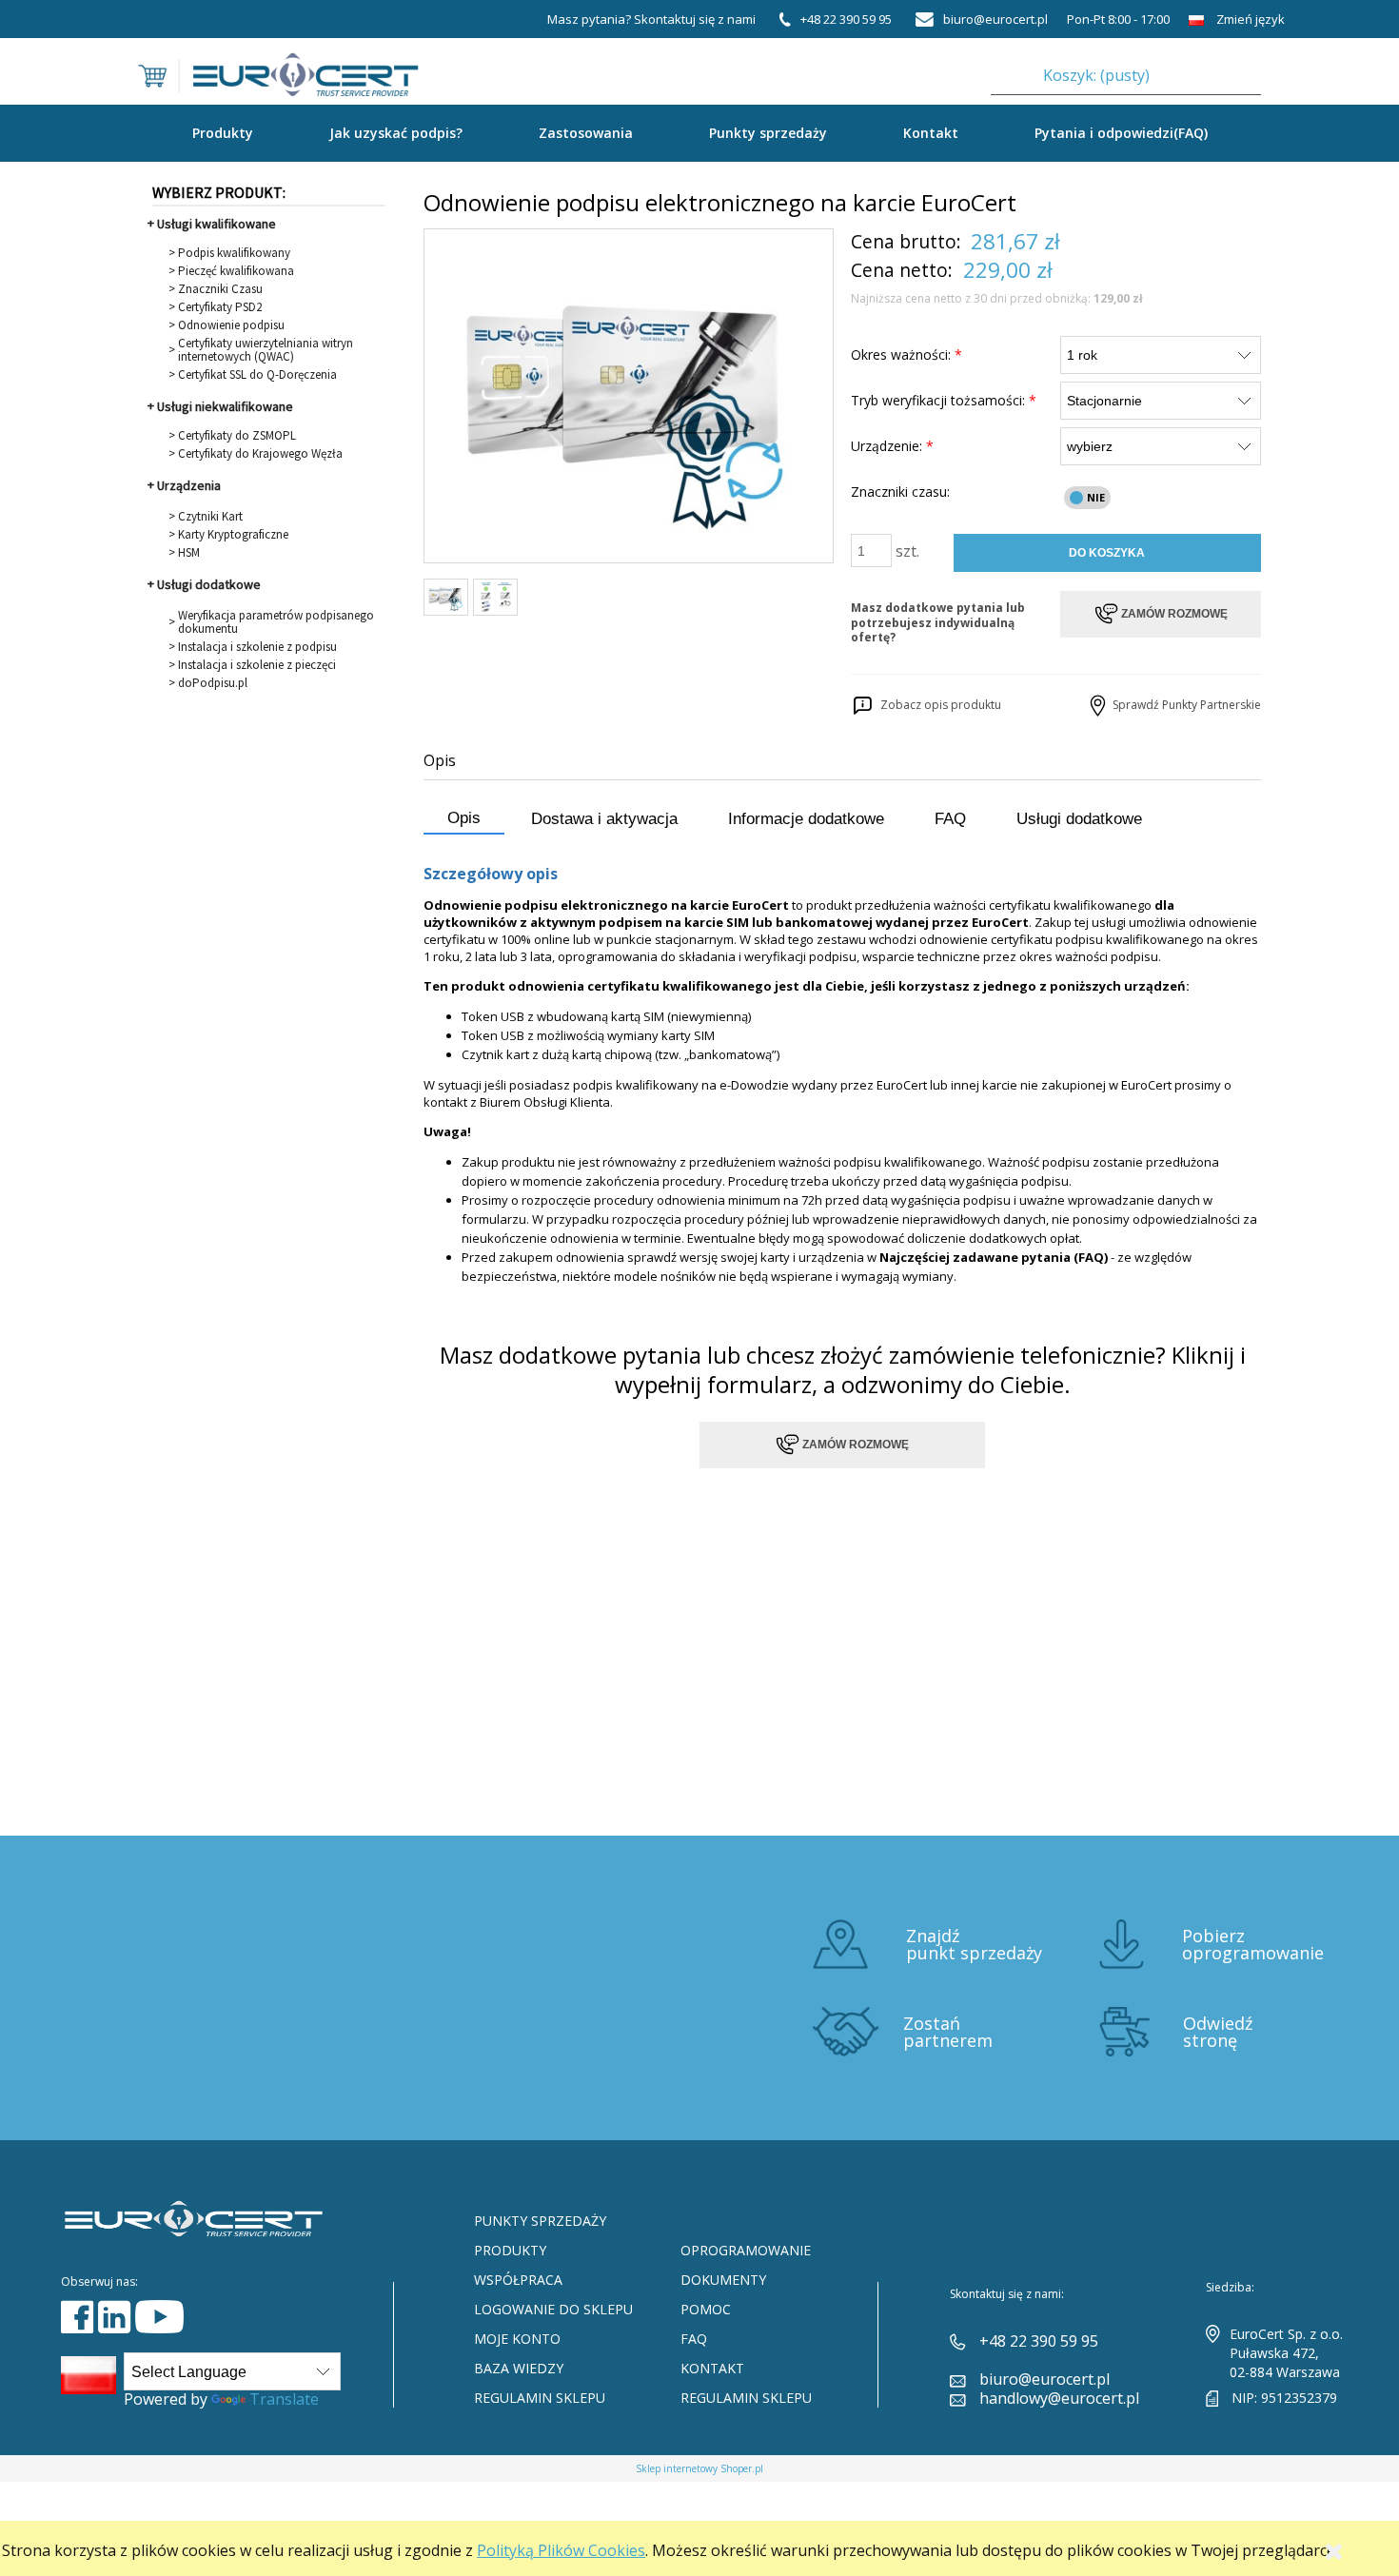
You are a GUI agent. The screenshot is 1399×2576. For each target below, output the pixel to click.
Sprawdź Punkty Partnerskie (1185, 705)
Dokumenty (723, 2280)
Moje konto (517, 2339)
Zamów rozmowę (854, 1445)
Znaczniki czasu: (900, 492)
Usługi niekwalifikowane (225, 406)
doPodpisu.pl (213, 683)
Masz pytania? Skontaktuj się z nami (651, 19)
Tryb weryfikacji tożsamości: (944, 400)
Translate (284, 2399)
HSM (189, 553)
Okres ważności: (906, 354)
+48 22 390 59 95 (1039, 2341)
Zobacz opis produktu (938, 705)
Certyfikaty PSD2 (220, 307)
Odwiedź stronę (1218, 2032)
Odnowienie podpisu (231, 325)
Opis (464, 818)
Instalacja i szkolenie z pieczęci (257, 665)
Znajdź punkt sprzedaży (974, 1944)
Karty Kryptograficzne (233, 535)
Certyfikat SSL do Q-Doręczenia (257, 375)
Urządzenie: (892, 446)
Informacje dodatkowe (806, 819)
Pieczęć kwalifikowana (236, 271)
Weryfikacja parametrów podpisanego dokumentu (276, 622)
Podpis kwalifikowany (234, 253)
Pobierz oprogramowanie (1253, 1944)
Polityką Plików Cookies (561, 2550)
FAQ (950, 819)
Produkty (510, 2250)
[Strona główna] (278, 63)
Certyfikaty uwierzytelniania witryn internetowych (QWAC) (266, 350)
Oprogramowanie (746, 2250)
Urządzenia (189, 485)
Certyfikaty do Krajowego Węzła (260, 454)
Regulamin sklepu (540, 2398)
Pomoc (706, 2309)
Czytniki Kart (210, 517)
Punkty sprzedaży (768, 133)
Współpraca (518, 2280)
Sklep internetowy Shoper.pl (699, 2468)
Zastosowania (586, 133)
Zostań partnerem (948, 2032)
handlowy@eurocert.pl (1059, 2398)
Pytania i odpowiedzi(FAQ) (1121, 133)
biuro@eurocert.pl (1044, 2379)
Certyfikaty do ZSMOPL (237, 436)
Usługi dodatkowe (209, 584)
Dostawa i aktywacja (604, 819)
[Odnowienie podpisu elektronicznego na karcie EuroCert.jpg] (446, 597)
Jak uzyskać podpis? (396, 133)
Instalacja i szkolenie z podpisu (257, 647)
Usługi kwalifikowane (217, 224)
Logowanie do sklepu (553, 2309)
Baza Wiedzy (519, 2368)
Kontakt (931, 133)
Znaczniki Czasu (220, 289)
